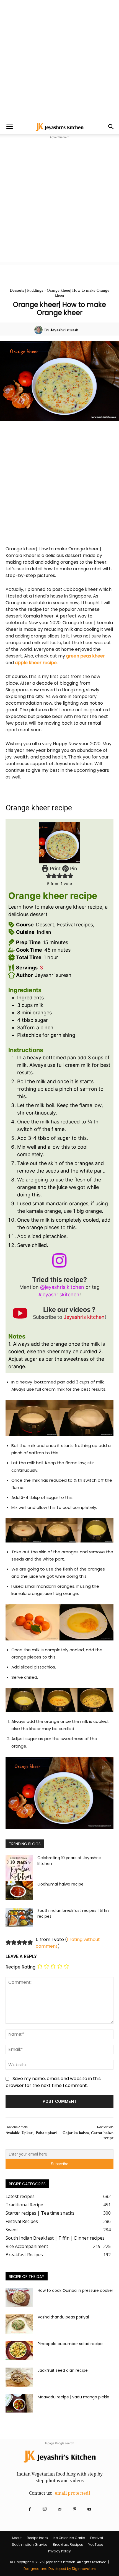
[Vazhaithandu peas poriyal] (19, 2324)
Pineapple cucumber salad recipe (70, 2344)
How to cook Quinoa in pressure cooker (75, 2290)
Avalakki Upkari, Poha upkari (31, 2133)
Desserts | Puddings (26, 290)
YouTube (96, 2545)
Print (55, 869)
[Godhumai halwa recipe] (19, 1891)
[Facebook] (30, 2509)
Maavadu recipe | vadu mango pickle (73, 2397)
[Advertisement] (59, 60)
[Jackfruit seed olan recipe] (19, 2377)
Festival (97, 2538)
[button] (9, 127)
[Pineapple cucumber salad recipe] (19, 2351)
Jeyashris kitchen (84, 1317)
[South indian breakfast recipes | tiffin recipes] (19, 1917)
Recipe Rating (20, 1967)
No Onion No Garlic (69, 2538)
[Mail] (59, 2509)
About (17, 2538)
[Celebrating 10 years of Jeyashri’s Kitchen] (19, 1869)
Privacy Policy (59, 2551)
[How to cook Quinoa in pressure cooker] (19, 2297)
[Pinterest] (74, 2509)
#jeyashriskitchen (59, 1295)
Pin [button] (73, 869)
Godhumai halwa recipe (60, 1884)
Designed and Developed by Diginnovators (60, 2569)
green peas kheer (86, 656)
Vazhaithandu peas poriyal (63, 2317)
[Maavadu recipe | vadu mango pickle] (19, 2404)
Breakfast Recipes (68, 2545)
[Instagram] (45, 2509)
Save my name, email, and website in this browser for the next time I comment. (53, 2082)
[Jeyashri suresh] (39, 330)
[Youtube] (89, 2509)
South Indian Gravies (30, 2545)
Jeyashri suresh (64, 330)
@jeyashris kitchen (62, 1287)
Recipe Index (37, 2538)
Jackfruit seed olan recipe (63, 2370)
